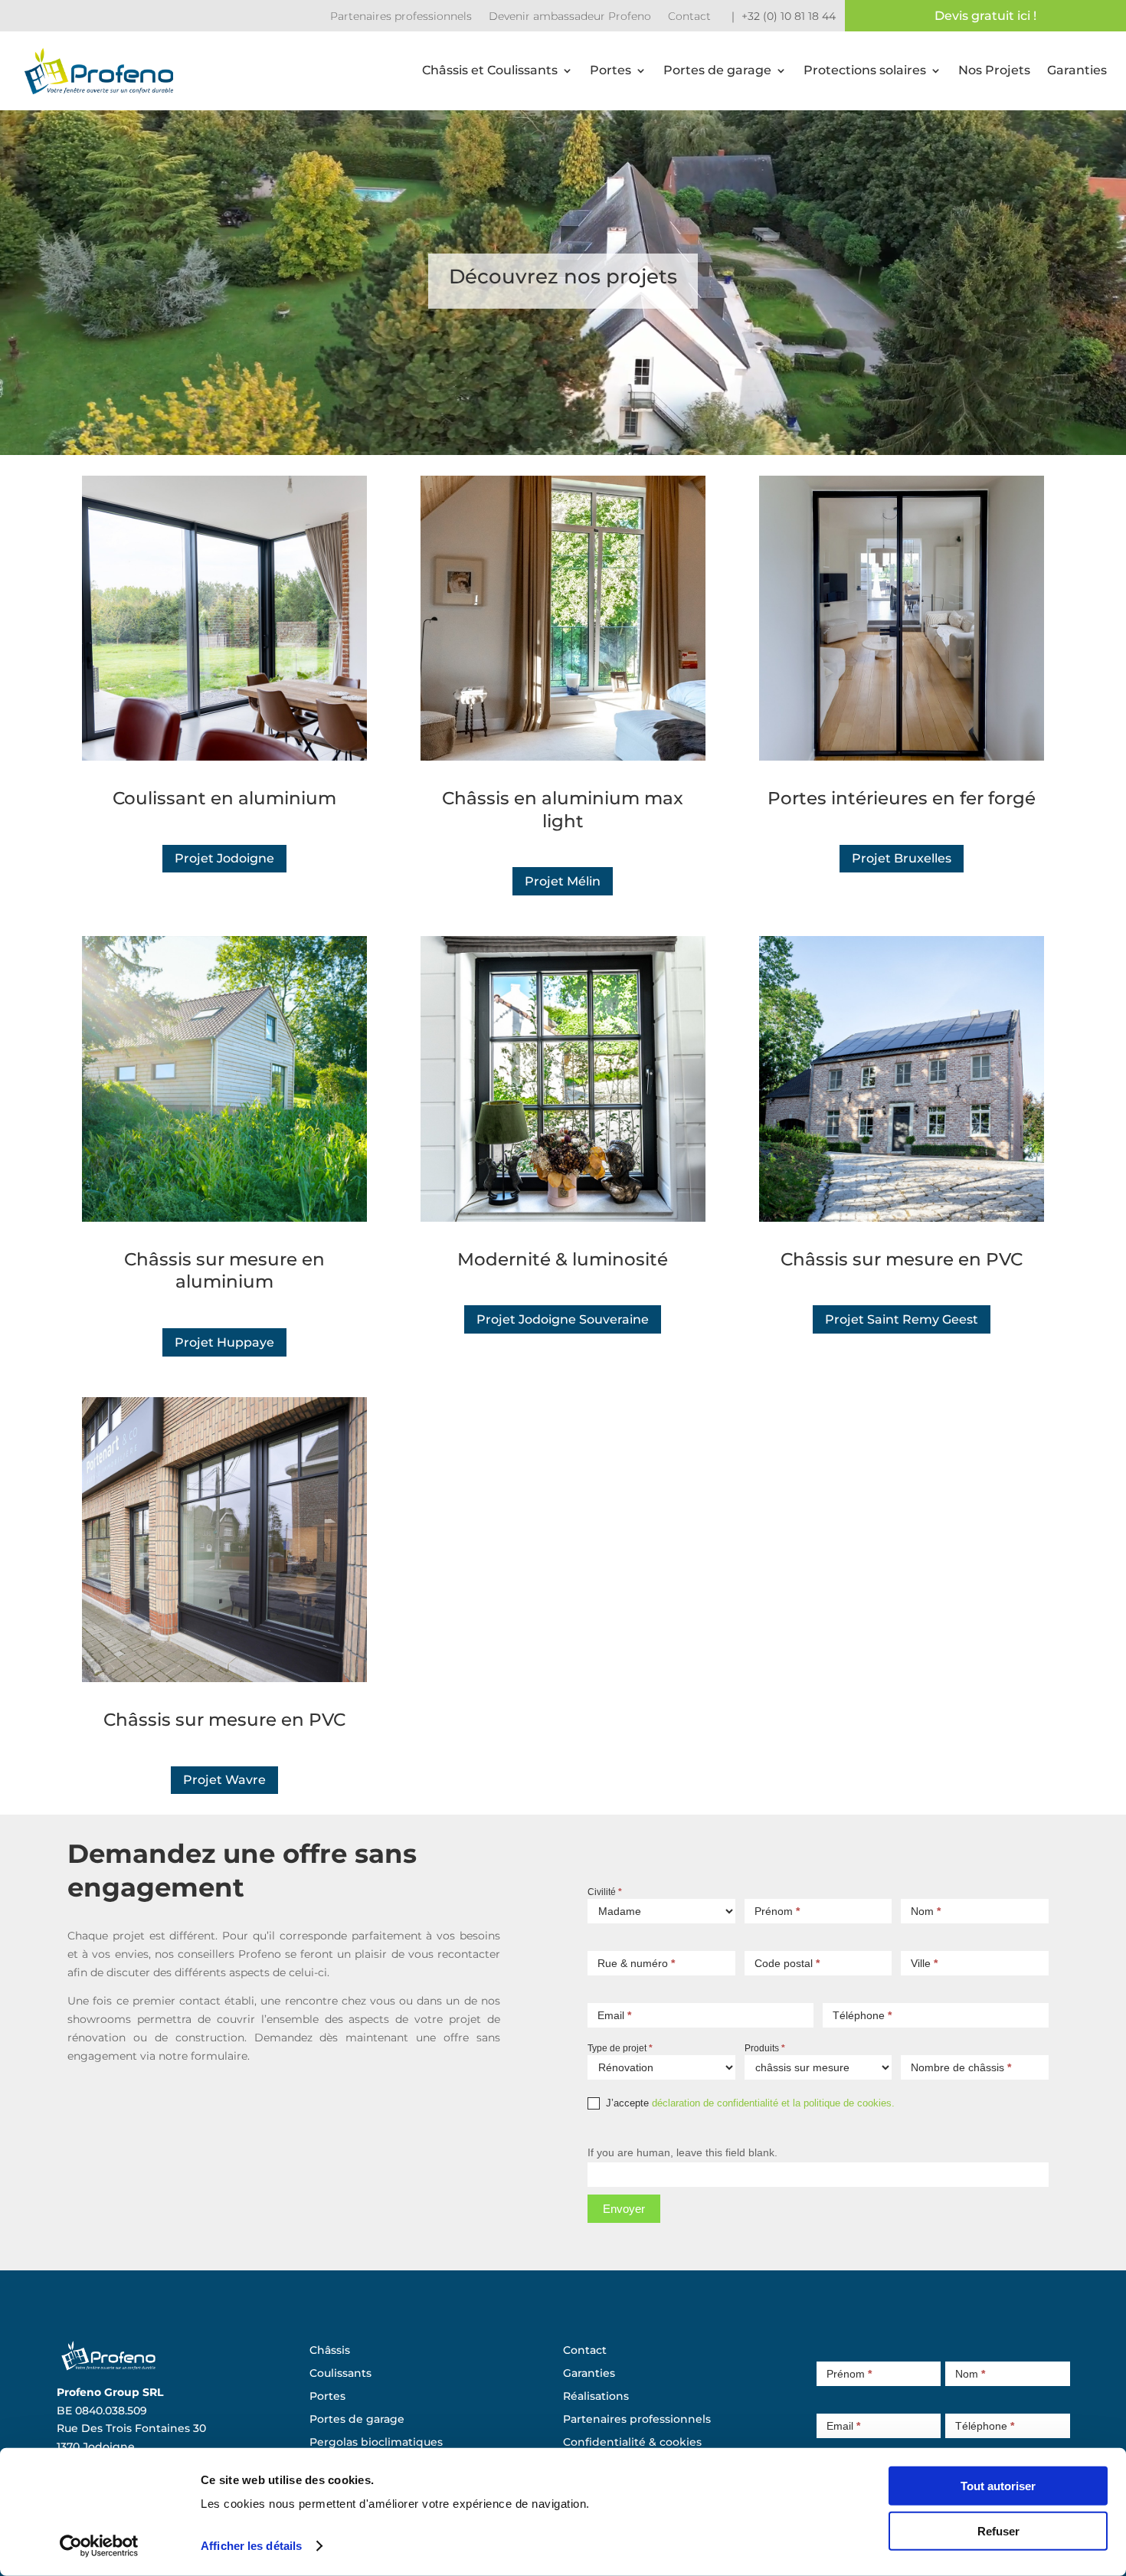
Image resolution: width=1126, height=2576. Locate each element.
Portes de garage (717, 70)
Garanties (1077, 70)
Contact (689, 17)
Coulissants (340, 2374)
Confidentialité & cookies (632, 2443)
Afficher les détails (251, 2546)
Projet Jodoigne (224, 858)
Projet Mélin (563, 881)
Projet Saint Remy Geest (902, 1319)
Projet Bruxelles (902, 858)
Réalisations (596, 2397)
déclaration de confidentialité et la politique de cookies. (773, 2103)
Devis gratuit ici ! (985, 16)
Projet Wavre (224, 1780)
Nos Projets (994, 70)
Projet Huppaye (224, 1342)
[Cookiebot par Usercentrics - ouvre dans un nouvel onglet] (99, 2546)
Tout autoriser (998, 2486)
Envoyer (624, 2209)
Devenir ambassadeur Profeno (570, 17)
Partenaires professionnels (401, 17)
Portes (610, 70)
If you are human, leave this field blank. (682, 2152)
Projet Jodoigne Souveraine (563, 1319)
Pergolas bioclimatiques (376, 2443)
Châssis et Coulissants (490, 70)
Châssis (330, 2351)
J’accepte (749, 2103)
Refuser (998, 2530)
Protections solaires (865, 70)
